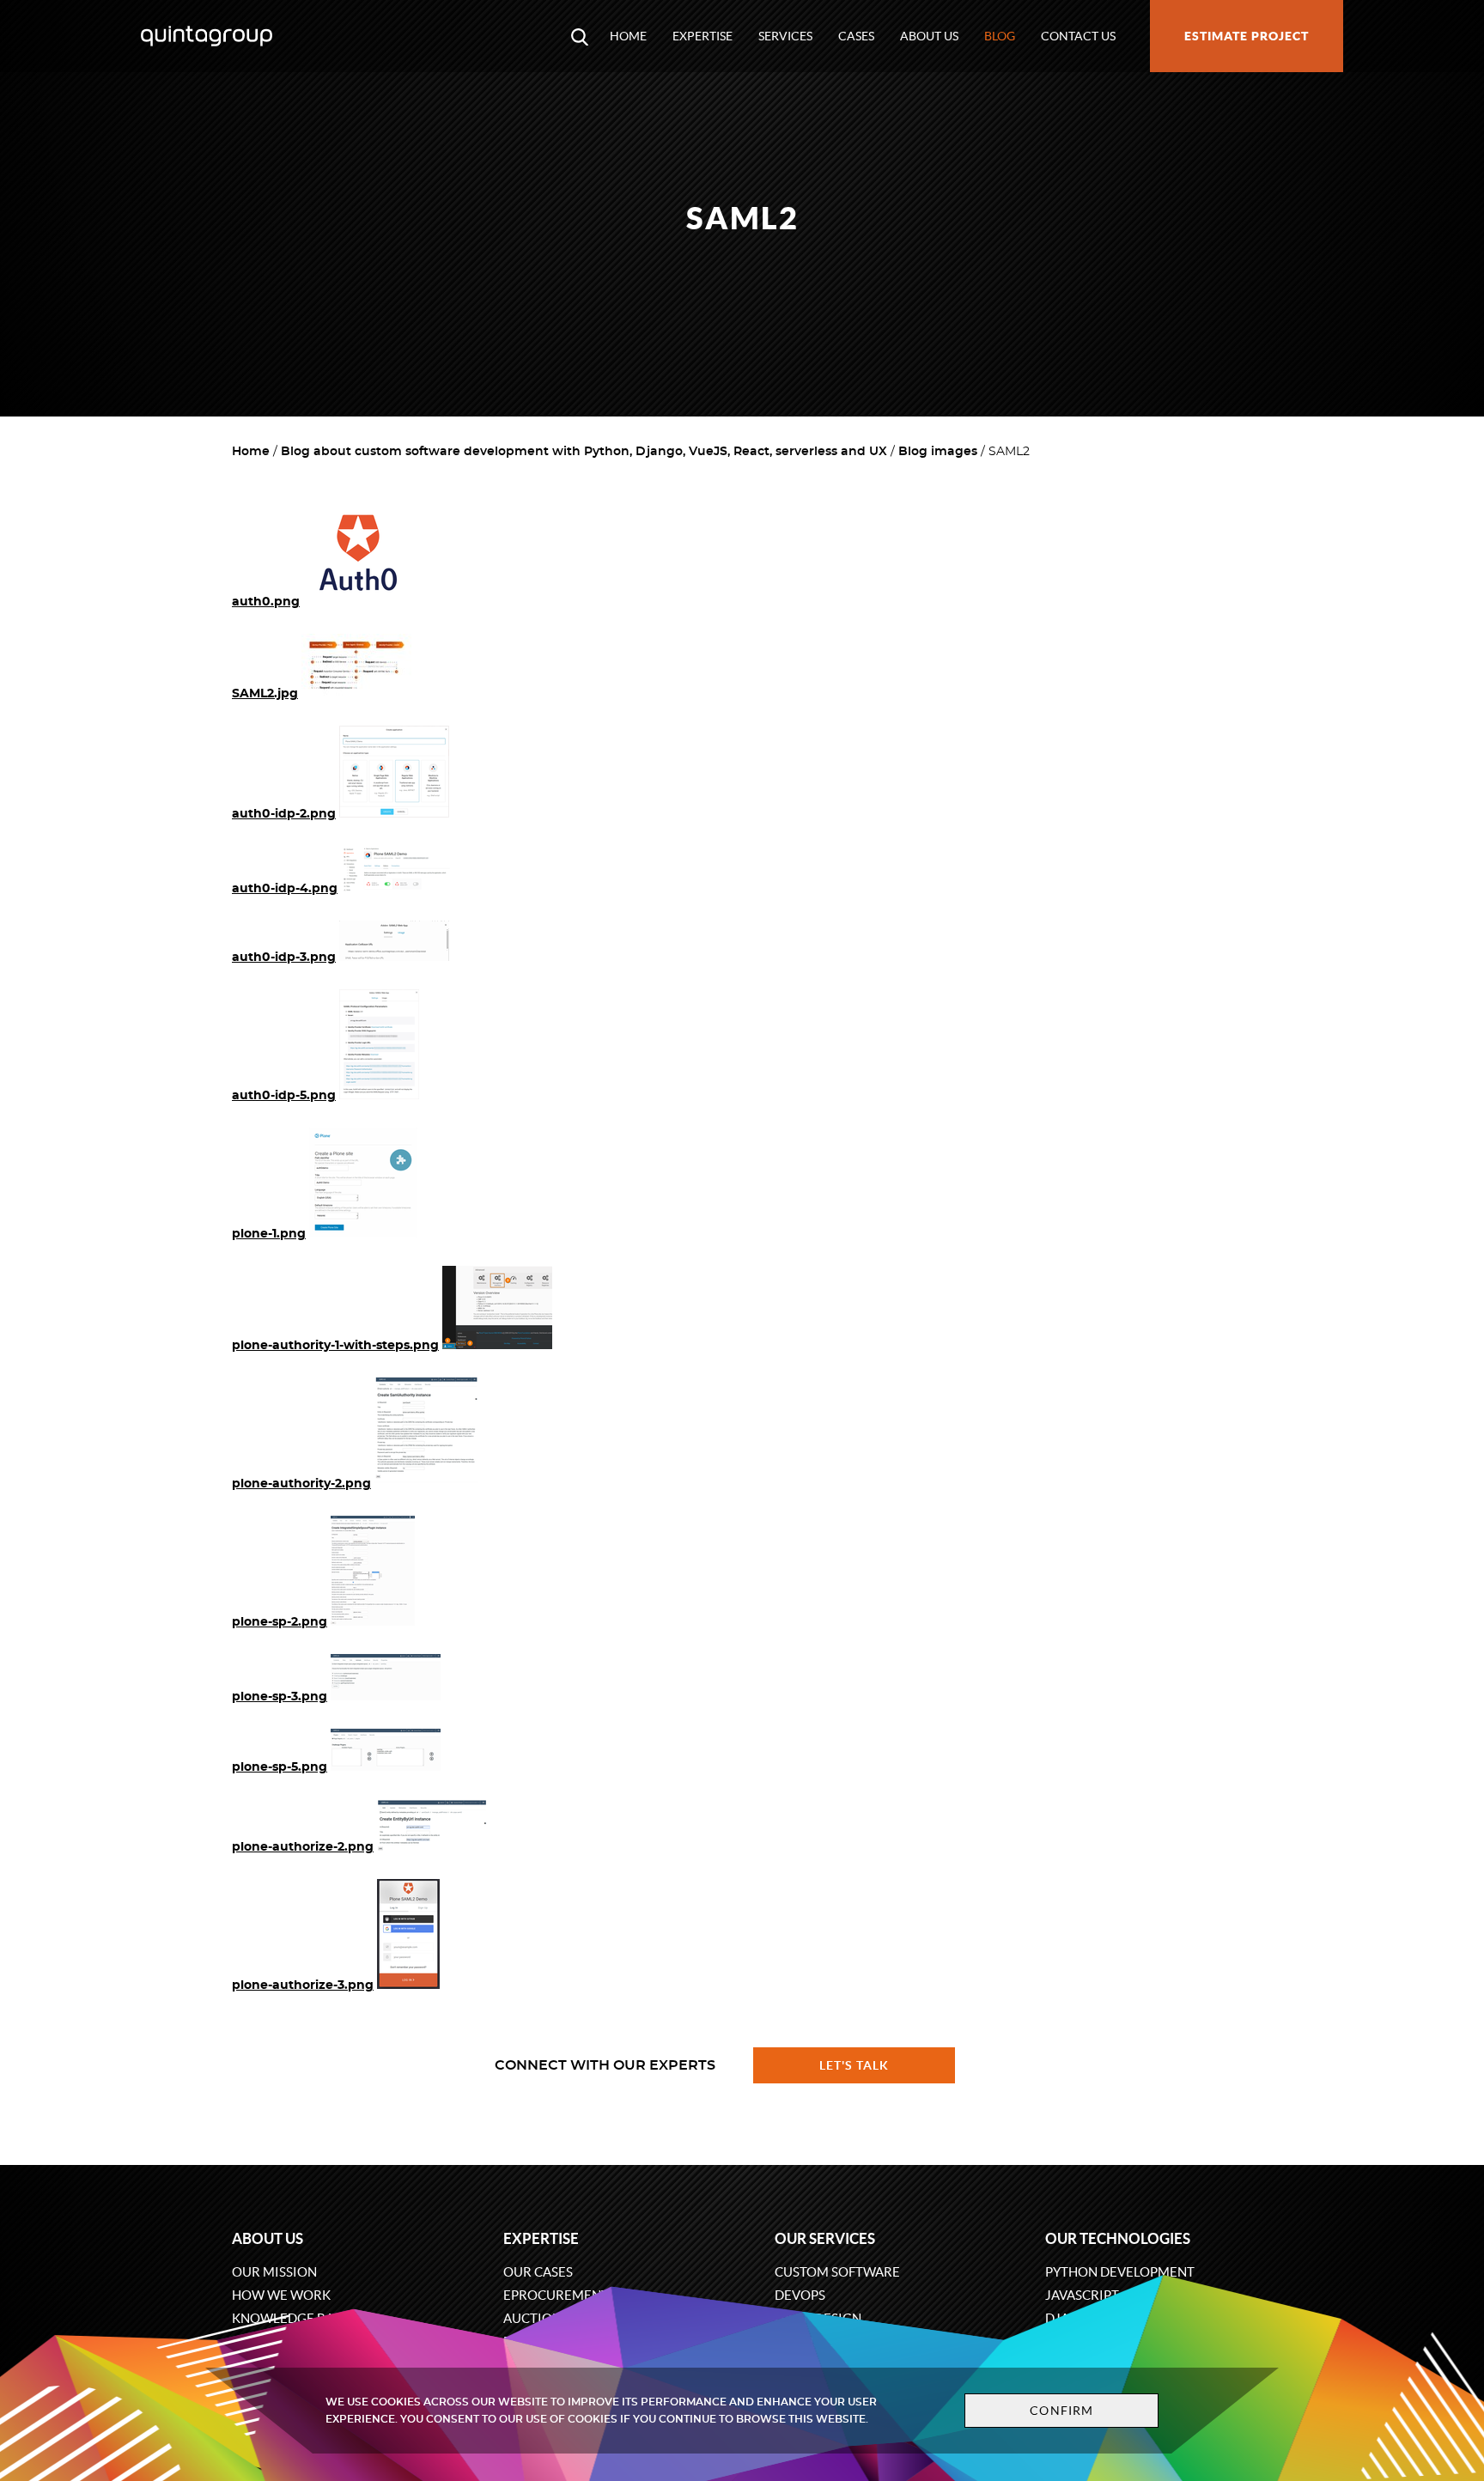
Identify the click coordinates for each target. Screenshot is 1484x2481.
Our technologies (1118, 2238)
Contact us (1078, 36)
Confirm (1061, 2411)
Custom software (837, 2272)
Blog (1000, 36)
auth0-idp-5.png (284, 1096)
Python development (1120, 2272)
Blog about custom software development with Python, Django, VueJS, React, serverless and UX (584, 452)
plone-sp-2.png (280, 1622)
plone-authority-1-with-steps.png (335, 1346)
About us (929, 36)
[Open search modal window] (580, 36)
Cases (856, 36)
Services (785, 36)
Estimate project (1247, 36)
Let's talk (855, 2065)
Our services (825, 2238)
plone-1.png (269, 1234)
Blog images (938, 452)
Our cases (538, 2272)
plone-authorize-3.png (303, 1985)
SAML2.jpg (265, 694)
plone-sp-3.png (280, 1697)
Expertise (702, 36)
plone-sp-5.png (280, 1767)
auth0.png (266, 602)
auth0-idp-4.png (285, 889)
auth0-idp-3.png (284, 958)
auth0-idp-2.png (284, 814)
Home (628, 36)
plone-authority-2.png (301, 1484)
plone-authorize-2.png (303, 1847)
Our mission (274, 2272)
